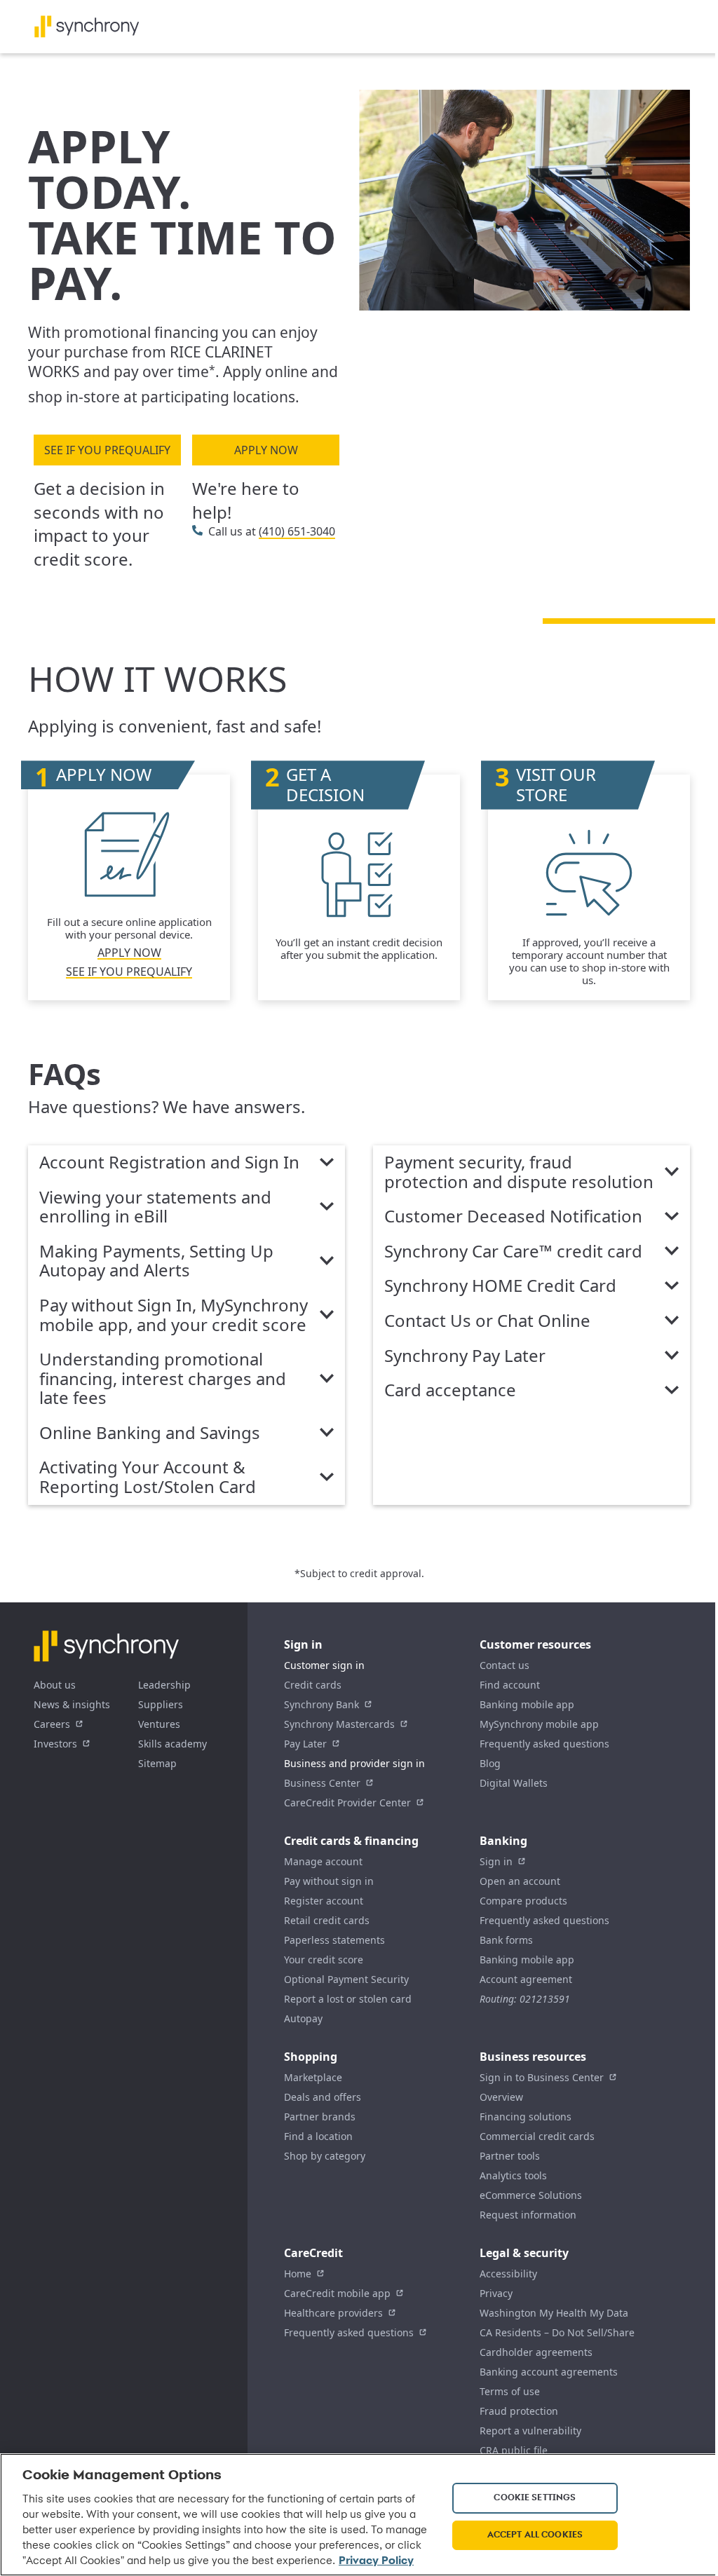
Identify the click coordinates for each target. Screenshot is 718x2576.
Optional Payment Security (346, 1979)
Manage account (323, 1861)
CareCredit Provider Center (347, 1802)
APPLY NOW (266, 450)
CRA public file (514, 2450)
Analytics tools (513, 2175)
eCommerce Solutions (531, 2195)
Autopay (303, 2018)
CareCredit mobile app (337, 2293)
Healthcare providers (333, 2313)
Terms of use (510, 2391)
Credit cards (313, 1685)
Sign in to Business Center (542, 2077)
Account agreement (526, 1979)
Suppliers (161, 1704)
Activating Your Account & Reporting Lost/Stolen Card (148, 1477)
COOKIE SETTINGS (535, 2498)
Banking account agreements (549, 2372)
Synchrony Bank (321, 1704)
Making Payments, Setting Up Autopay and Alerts (156, 1261)
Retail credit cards (327, 1920)
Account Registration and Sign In (169, 1163)
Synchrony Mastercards (339, 1724)
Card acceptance (450, 1391)
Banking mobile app (527, 1704)
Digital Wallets (514, 1783)
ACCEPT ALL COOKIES (535, 2535)
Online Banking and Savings (150, 1433)
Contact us (504, 1665)
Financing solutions (526, 2117)
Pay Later (305, 1744)
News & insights (72, 1704)
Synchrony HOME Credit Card (500, 1286)
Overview (501, 2097)
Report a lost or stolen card (348, 1999)
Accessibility (508, 2274)
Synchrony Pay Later (465, 1356)
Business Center (322, 1783)
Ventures (159, 1724)
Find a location (318, 2136)
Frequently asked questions (544, 1744)
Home (298, 2274)
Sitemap (157, 1763)
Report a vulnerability (530, 2431)
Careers (52, 1724)
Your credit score (324, 1960)
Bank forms (506, 1940)
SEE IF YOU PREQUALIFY (107, 450)
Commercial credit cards (537, 2136)
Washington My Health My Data (554, 2313)
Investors (55, 1744)
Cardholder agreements (536, 2352)
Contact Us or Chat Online (487, 1321)
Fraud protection (519, 2411)
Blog (490, 1763)
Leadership (164, 1685)
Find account (510, 1685)
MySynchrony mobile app (539, 1724)
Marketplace (313, 2077)
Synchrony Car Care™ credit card (513, 1252)
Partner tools (510, 2156)
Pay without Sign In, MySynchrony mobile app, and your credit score (174, 1315)
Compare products (523, 1901)
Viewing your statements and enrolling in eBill (155, 1207)
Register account (324, 1901)
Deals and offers (323, 2097)
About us (55, 1685)
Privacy (496, 2293)
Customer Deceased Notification (513, 1217)
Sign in (496, 1861)
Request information (528, 2215)
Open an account (520, 1881)
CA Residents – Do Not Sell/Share (557, 2332)
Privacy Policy (376, 2561)
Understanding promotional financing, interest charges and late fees (163, 1379)
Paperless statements (334, 1940)
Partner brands (320, 2117)
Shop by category (325, 2156)
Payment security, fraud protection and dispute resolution (519, 1172)
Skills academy (172, 1744)
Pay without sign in (329, 1881)
